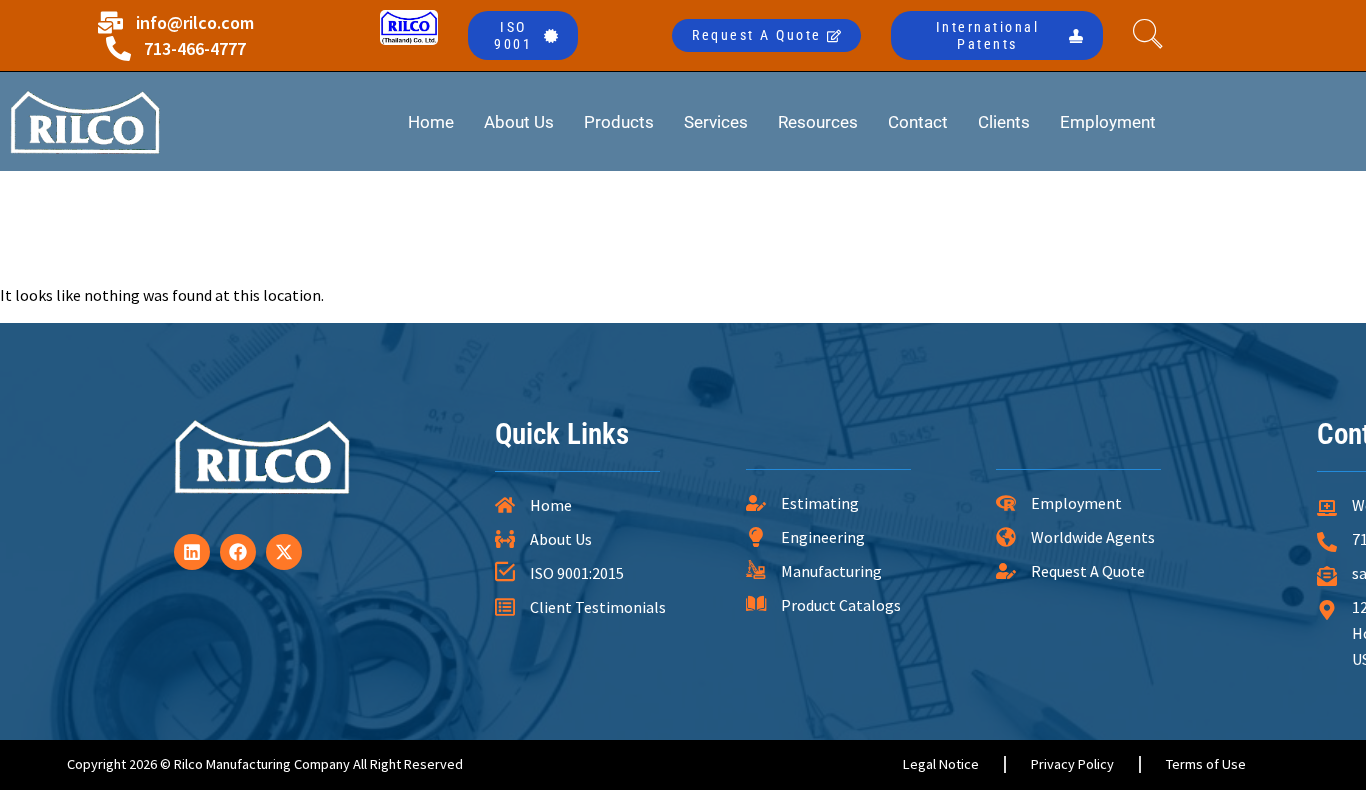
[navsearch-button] (1153, 36)
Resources (818, 122)
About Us (519, 122)
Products (619, 122)
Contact (918, 122)
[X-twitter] (284, 552)
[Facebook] (238, 552)
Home (431, 122)
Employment (1108, 122)
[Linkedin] (192, 552)
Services (716, 122)
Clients (1004, 122)
